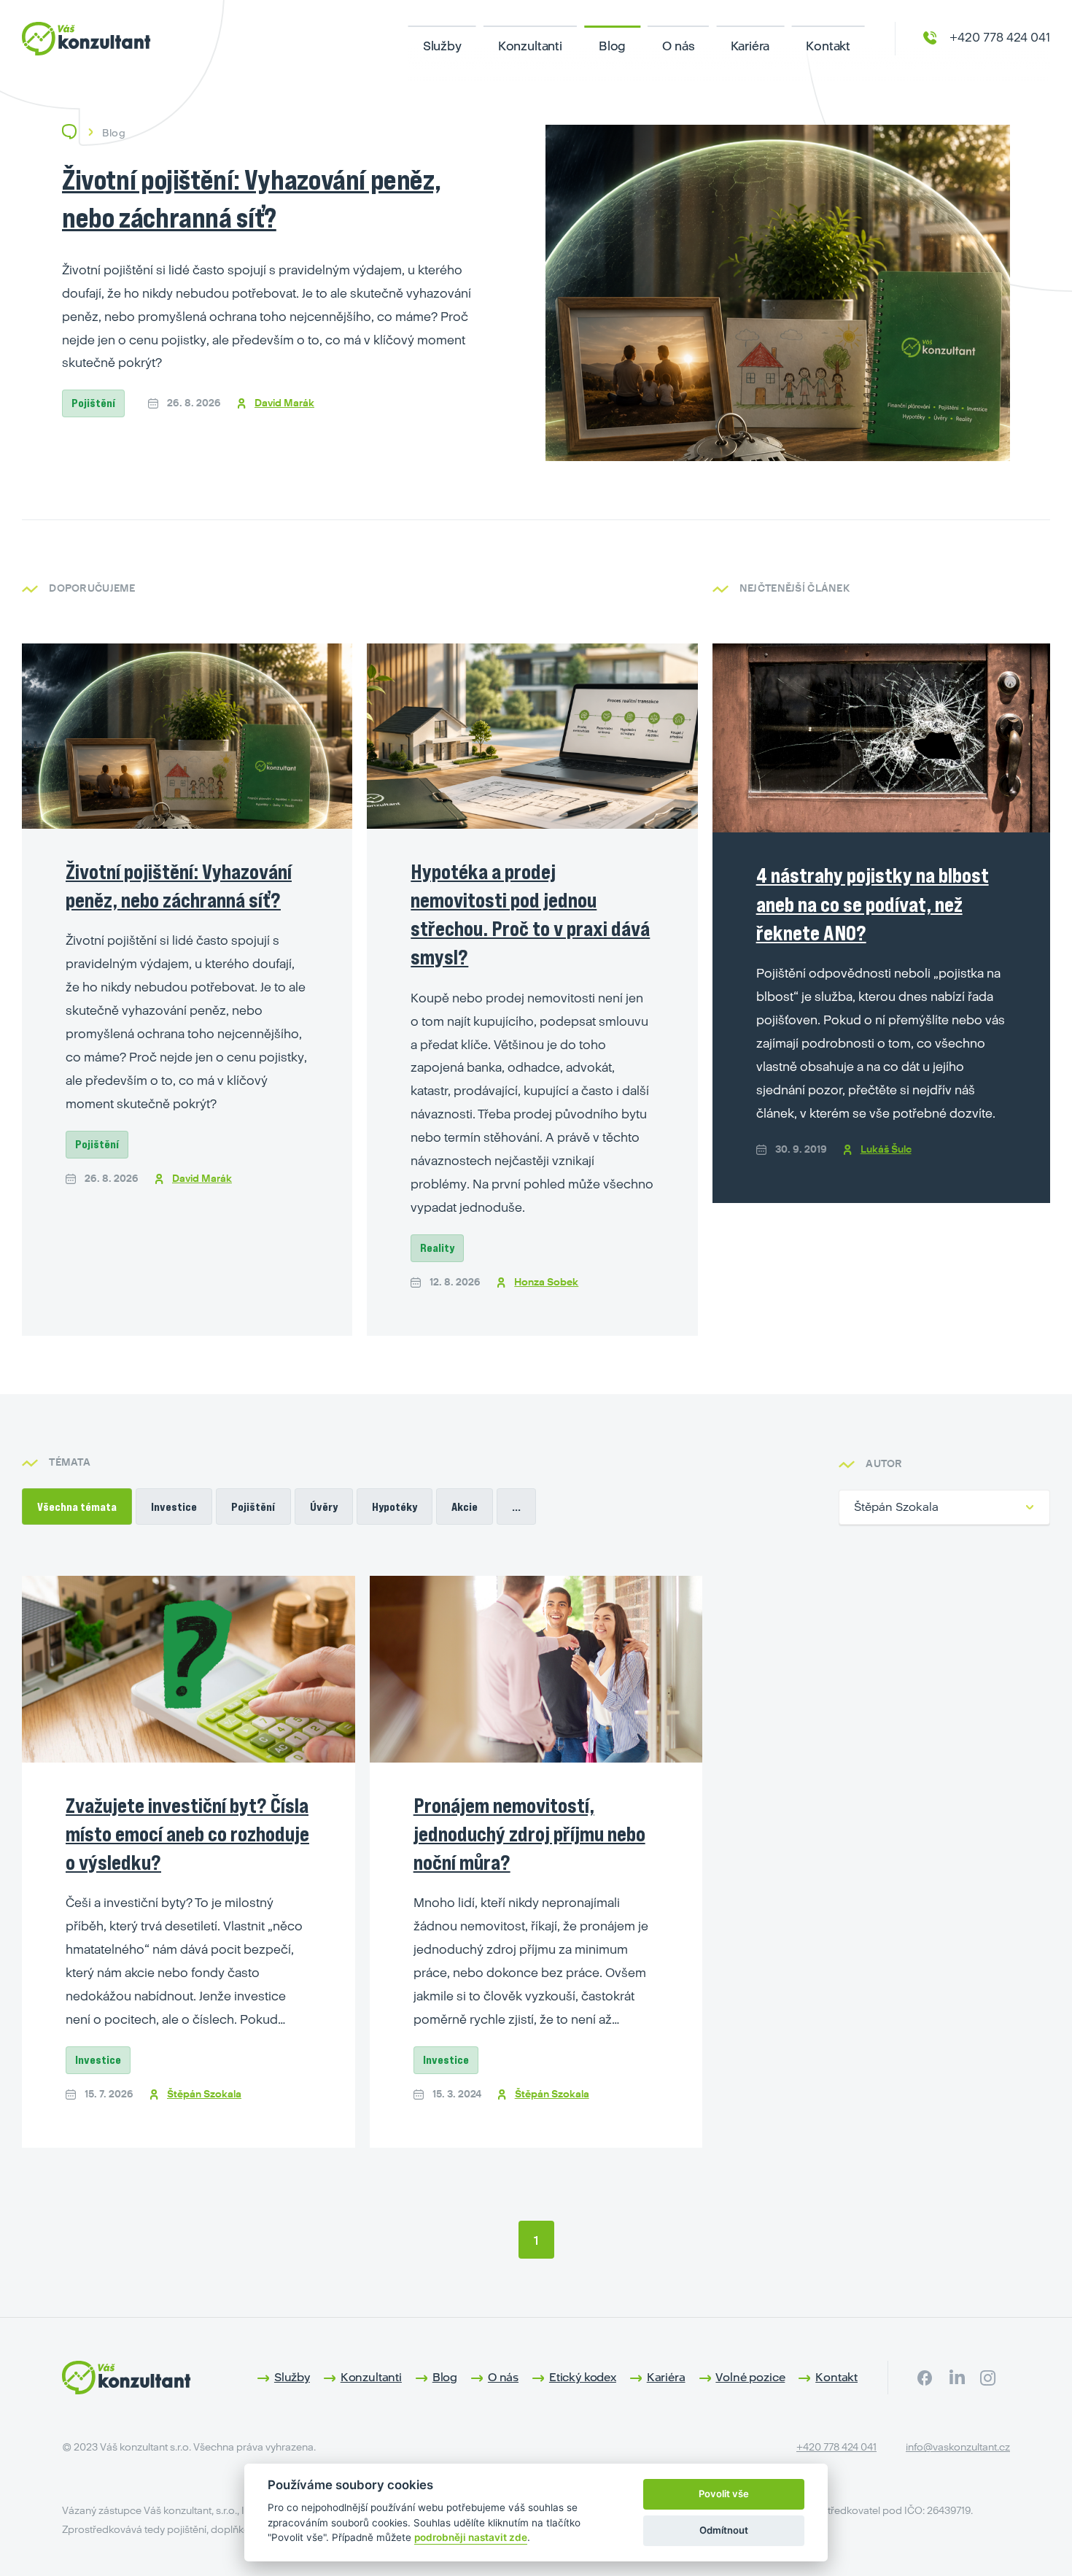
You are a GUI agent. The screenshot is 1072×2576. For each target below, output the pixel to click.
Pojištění (93, 403)
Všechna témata (77, 1506)
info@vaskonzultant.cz (958, 2447)
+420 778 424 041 (836, 2447)
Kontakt (828, 46)
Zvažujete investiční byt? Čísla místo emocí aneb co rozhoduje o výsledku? (187, 1834)
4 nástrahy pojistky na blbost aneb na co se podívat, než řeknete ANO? (873, 904)
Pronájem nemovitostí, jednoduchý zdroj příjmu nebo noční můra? (529, 1834)
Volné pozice (750, 2377)
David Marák (284, 403)
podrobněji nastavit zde (471, 2537)
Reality (437, 1248)
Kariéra (750, 46)
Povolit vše (724, 2494)
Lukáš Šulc (886, 1149)
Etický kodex (583, 2377)
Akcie (465, 1506)
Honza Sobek (546, 1282)
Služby (442, 46)
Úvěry (324, 1506)
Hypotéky (395, 1506)
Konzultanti (530, 46)
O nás (678, 46)
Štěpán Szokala (204, 2094)
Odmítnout (724, 2530)
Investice (174, 1506)
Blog (612, 46)
